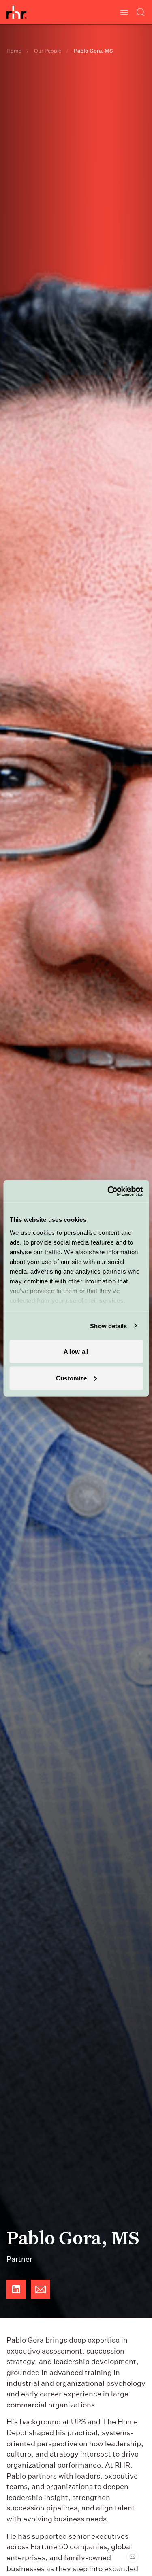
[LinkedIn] (16, 2289)
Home (14, 51)
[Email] (41, 2289)
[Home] (17, 12)
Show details (108, 1326)
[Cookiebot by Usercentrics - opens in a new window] (108, 1191)
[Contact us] (133, 2557)
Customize (71, 1378)
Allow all (76, 1352)
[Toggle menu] (124, 12)
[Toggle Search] (141, 12)
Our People (48, 51)
